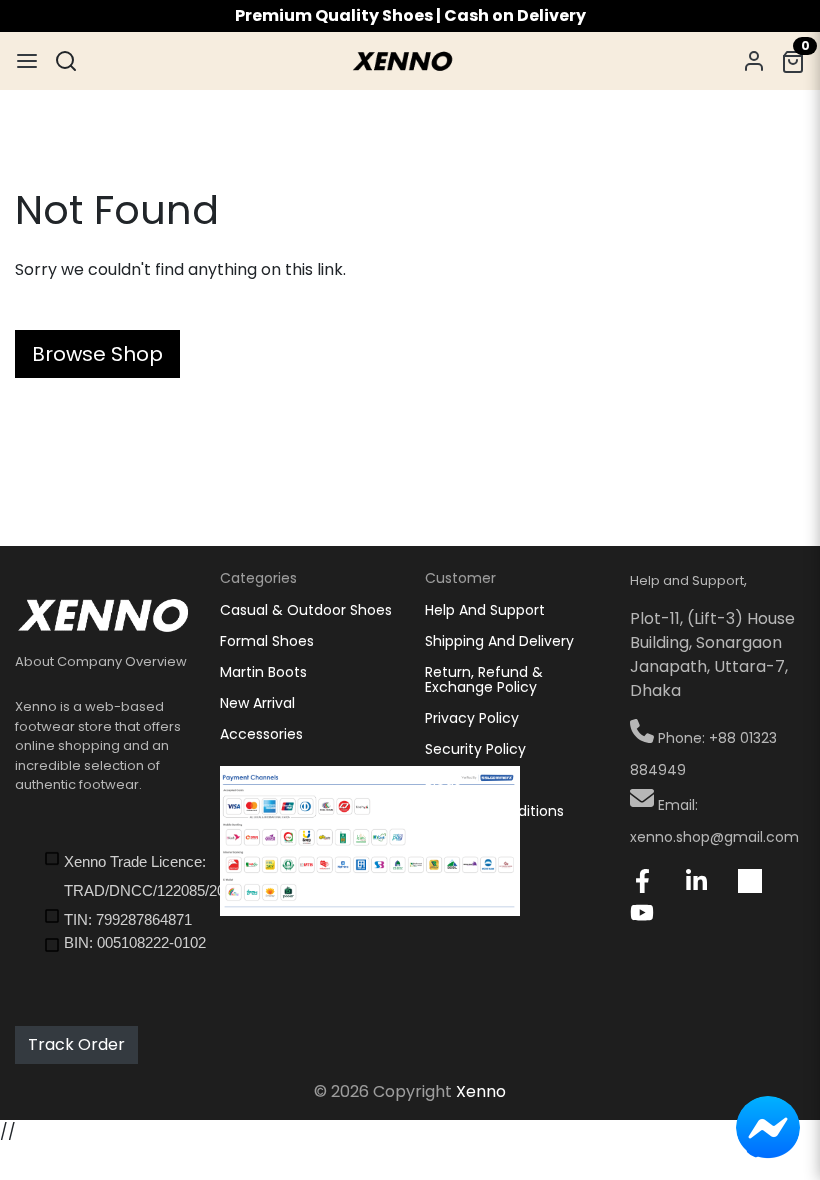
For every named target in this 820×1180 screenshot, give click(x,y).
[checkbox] (116, 875)
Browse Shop (97, 354)
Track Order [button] (76, 1044)
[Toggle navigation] (27, 61)
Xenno (481, 1091)
